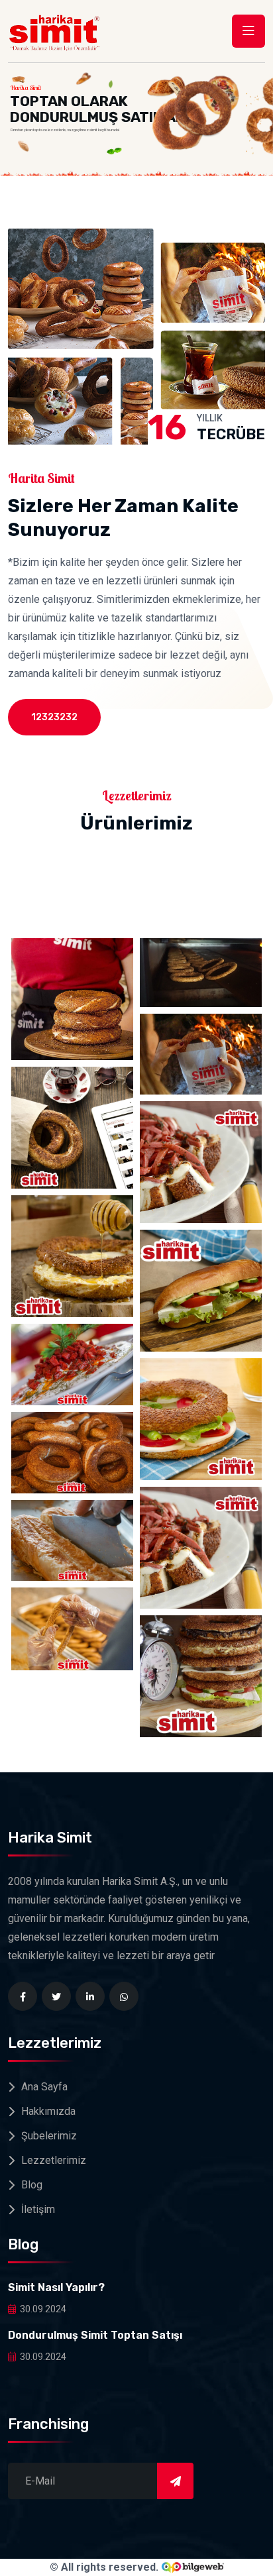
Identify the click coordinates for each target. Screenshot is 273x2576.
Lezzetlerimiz (54, 2160)
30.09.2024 (43, 2309)
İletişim (38, 2209)
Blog (32, 2185)
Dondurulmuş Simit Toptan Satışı (95, 2335)
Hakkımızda (48, 2111)
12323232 (54, 717)
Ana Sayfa (44, 2087)
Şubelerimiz (49, 2136)
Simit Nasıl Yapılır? (56, 2287)
